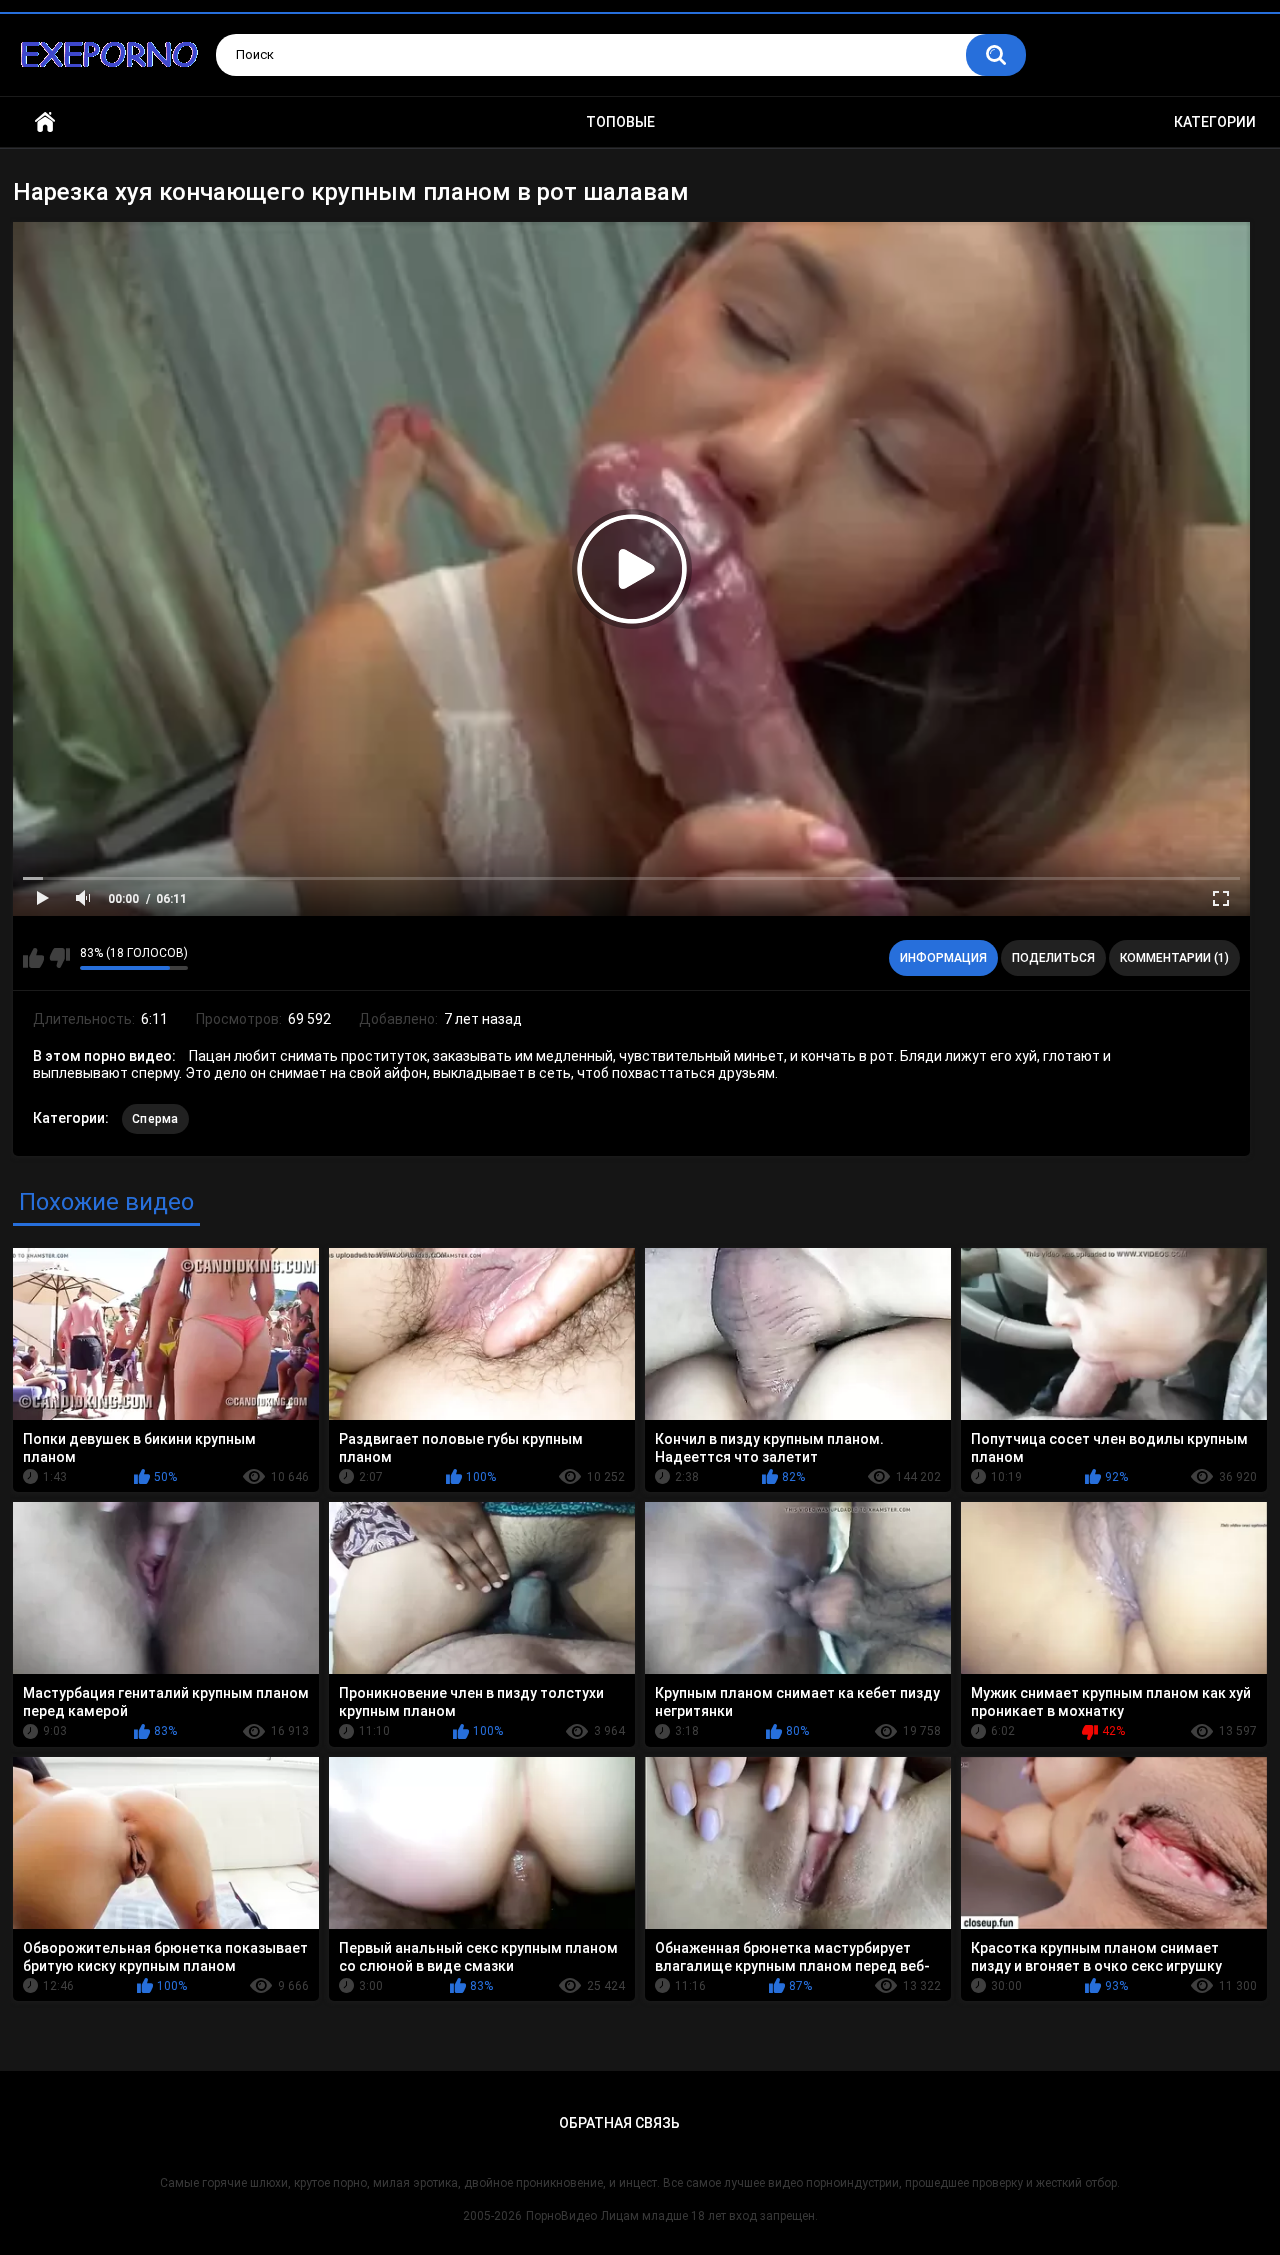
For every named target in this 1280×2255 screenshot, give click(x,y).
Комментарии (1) (1174, 958)
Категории (1215, 122)
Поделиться (1053, 958)
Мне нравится (33, 958)
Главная (45, 122)
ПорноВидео (561, 2216)
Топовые (620, 122)
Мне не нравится (59, 958)
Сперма (155, 1119)
